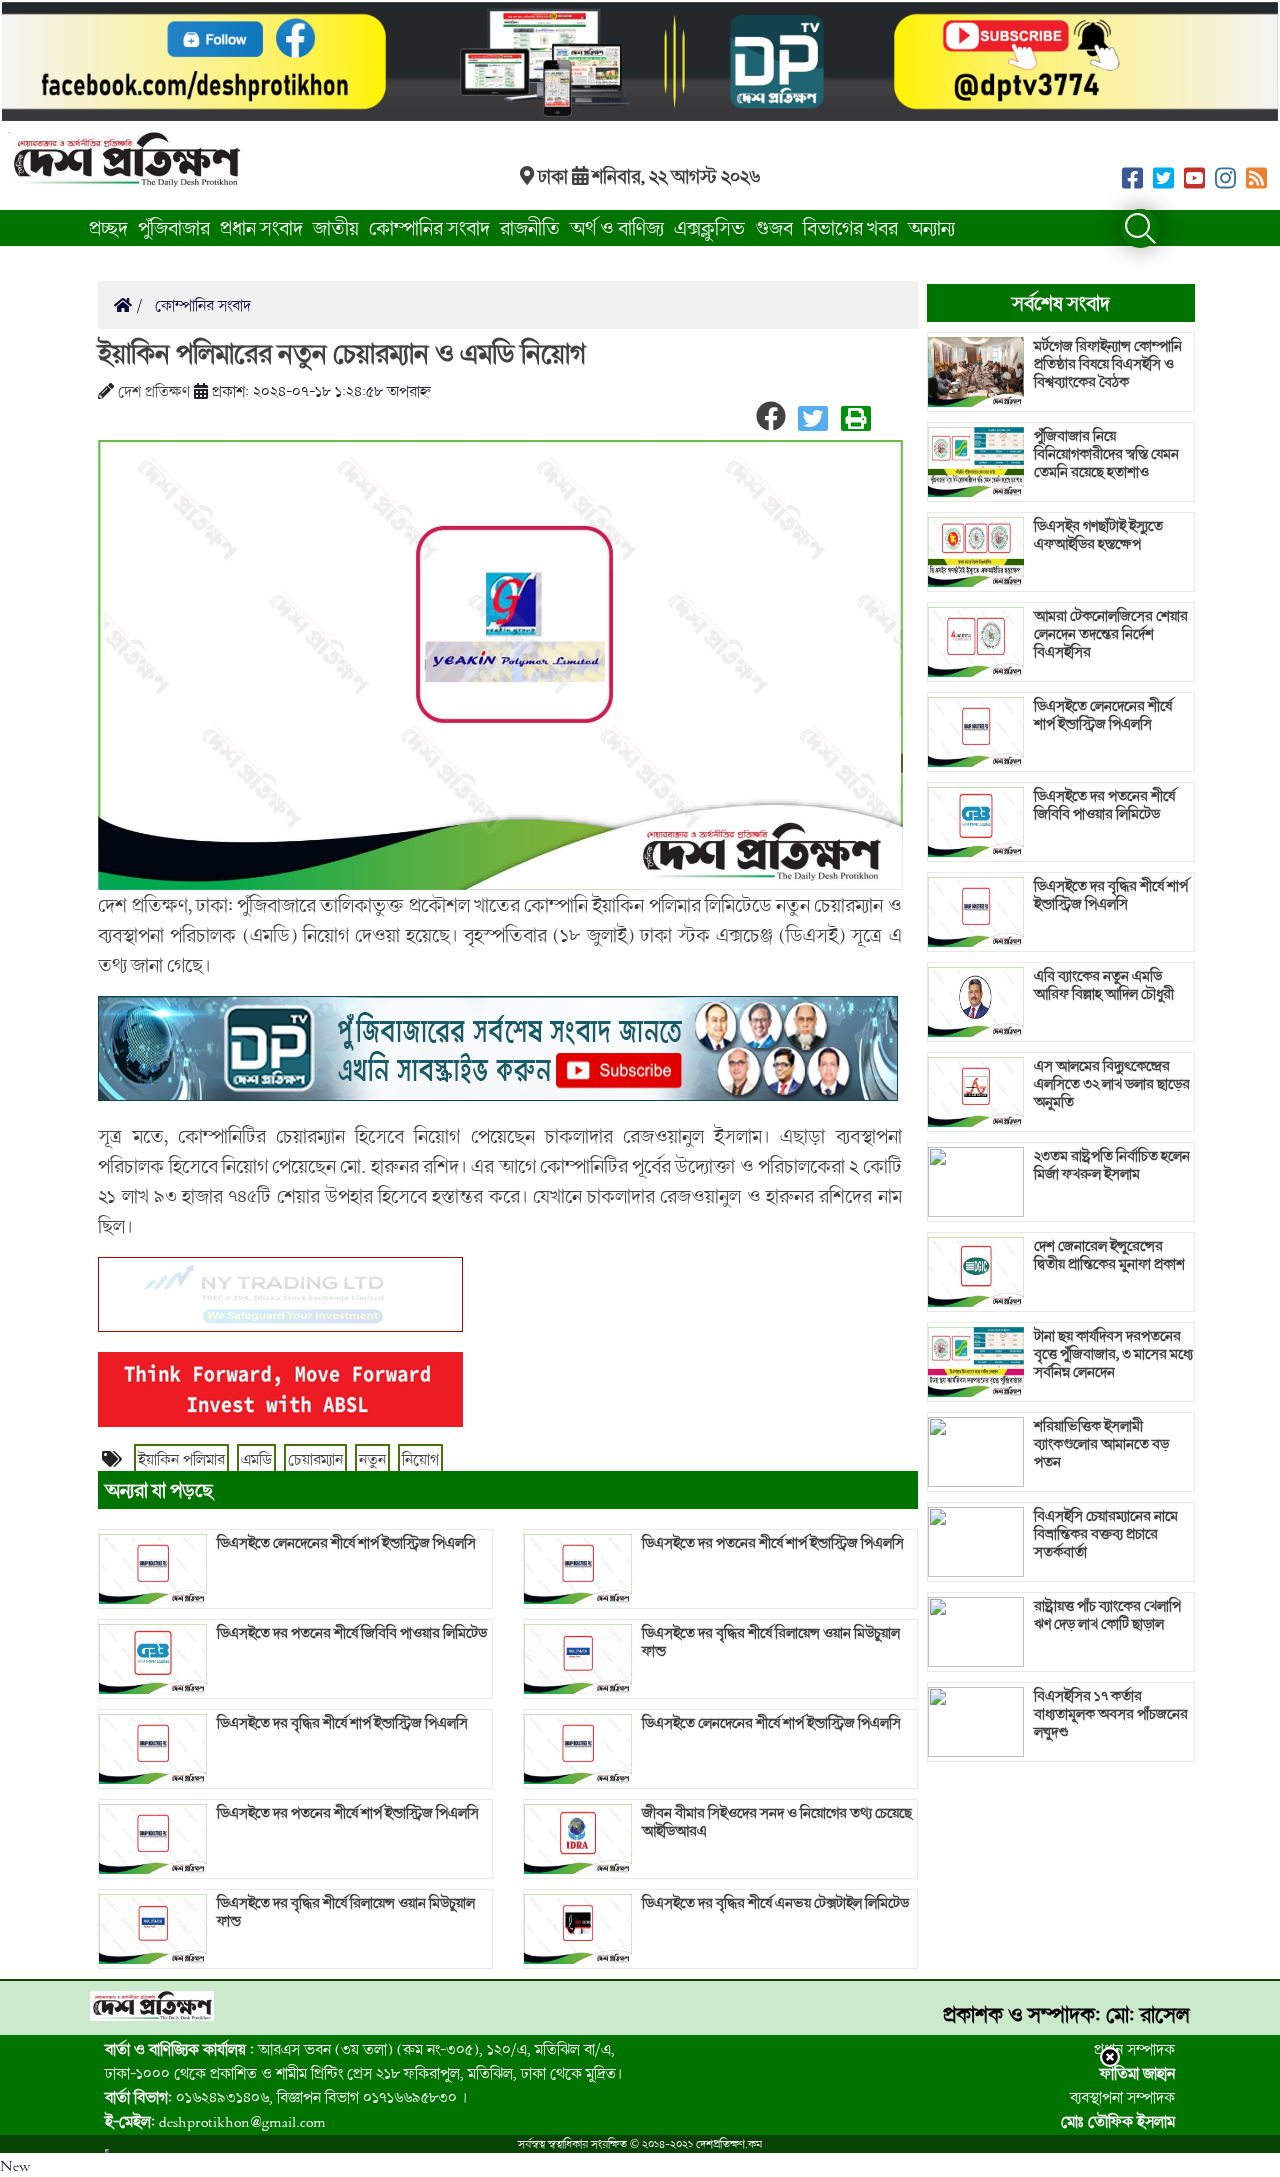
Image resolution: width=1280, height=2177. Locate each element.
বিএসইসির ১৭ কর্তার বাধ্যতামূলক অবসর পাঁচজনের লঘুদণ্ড (1111, 1714)
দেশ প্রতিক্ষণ (154, 391)
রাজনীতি (530, 227)
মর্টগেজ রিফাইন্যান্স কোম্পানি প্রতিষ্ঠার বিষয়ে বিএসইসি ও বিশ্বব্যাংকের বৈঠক (1108, 364)
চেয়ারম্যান (315, 1459)
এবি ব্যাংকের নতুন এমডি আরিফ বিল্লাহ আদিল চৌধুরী (1104, 985)
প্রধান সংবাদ (261, 227)
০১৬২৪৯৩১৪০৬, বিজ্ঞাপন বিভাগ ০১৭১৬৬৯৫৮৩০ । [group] (286, 2097)
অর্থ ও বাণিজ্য (617, 227)
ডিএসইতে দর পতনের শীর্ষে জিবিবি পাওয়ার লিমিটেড (352, 1633)
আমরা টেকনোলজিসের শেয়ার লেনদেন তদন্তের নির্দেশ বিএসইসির (1111, 634)
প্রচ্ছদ (108, 227)
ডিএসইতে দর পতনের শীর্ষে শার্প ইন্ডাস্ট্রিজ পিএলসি (348, 1813)
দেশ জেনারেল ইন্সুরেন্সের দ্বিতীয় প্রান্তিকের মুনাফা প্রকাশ (1109, 1255)
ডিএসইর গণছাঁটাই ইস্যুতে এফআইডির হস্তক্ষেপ (1098, 535)
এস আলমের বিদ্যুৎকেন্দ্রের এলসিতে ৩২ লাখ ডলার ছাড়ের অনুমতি (1112, 1084)
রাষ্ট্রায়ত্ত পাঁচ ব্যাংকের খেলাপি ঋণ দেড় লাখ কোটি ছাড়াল (1107, 1615)
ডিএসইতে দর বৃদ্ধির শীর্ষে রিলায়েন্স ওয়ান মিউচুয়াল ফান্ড (346, 1912)
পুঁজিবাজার (174, 227)
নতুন (372, 1459)
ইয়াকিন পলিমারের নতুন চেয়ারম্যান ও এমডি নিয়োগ (342, 353)
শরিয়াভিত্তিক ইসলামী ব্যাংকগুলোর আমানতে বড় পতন (1101, 1444)
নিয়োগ (420, 1459)
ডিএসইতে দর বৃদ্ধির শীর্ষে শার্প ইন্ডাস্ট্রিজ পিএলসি (342, 1723)
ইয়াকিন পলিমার (181, 1459)
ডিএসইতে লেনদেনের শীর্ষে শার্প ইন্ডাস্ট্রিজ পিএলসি (346, 1543)
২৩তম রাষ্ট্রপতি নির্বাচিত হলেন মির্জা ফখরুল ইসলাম (1112, 1165)
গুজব (774, 227)
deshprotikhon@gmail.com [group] (215, 2121)
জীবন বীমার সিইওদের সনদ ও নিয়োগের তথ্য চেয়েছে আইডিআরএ (777, 1822)
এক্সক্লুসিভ (709, 227)
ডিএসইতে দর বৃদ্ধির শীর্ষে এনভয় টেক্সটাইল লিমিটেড (775, 1903)
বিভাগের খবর (850, 227)
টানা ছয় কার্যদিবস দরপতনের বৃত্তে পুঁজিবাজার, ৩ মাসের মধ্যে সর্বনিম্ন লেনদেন (1113, 1354)
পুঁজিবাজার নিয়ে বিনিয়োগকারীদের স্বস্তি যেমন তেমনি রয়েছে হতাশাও (1106, 454)
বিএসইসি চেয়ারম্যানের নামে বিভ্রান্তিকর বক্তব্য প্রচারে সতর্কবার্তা (1106, 1534)
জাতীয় (336, 227)
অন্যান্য (931, 227)
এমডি (256, 1459)
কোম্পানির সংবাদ (429, 227)
